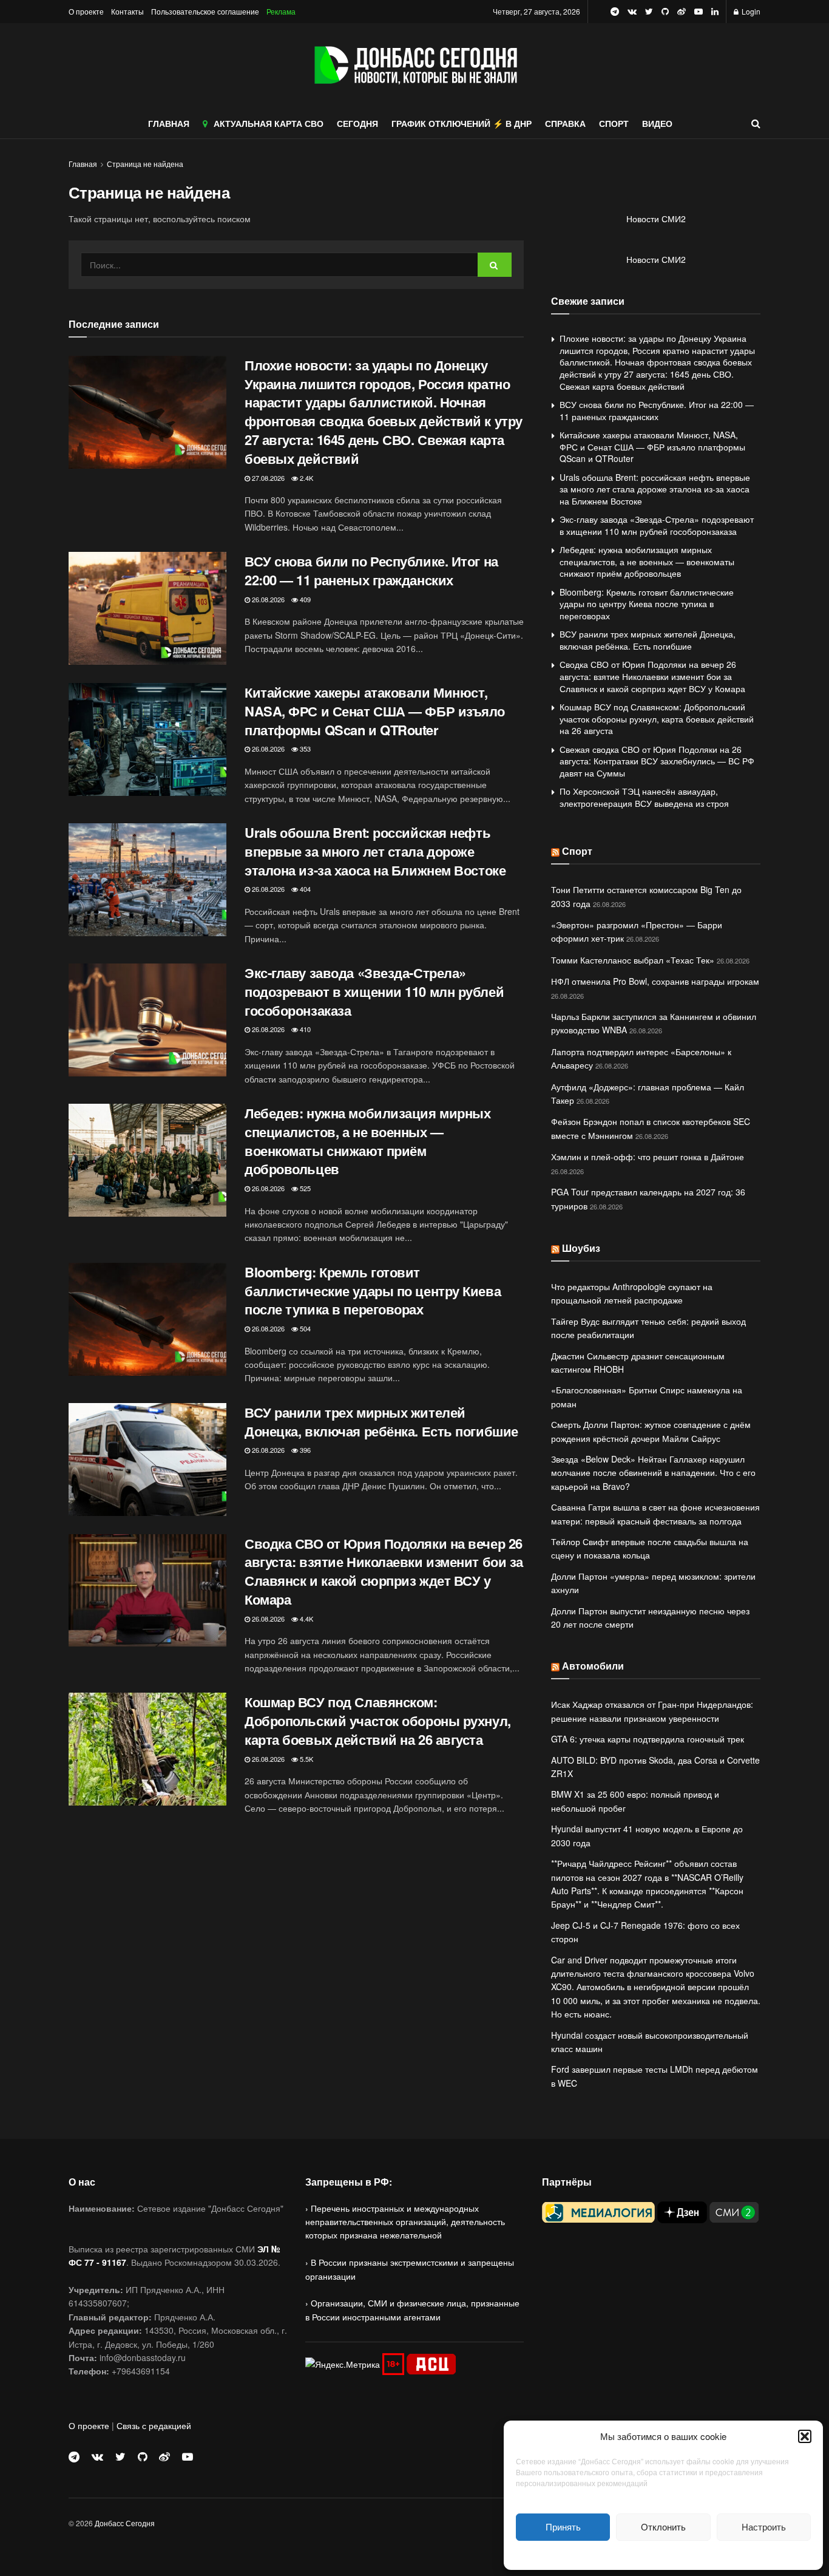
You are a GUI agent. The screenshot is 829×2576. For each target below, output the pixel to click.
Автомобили (593, 1666)
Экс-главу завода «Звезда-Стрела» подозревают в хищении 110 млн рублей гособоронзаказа (374, 991)
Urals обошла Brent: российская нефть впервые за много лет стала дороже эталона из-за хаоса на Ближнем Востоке (375, 851)
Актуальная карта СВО (269, 123)
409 (304, 599)
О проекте (86, 11)
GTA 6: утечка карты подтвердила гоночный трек (648, 1739)
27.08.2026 (267, 478)
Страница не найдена (145, 164)
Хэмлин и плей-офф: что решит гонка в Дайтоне (648, 1157)
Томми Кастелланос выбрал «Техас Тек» (633, 960)
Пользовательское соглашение (205, 11)
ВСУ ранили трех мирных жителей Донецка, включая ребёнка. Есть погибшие (381, 1422)
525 (304, 1188)
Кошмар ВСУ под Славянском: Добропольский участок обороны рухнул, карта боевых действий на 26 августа (378, 1721)
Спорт (577, 851)
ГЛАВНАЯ (169, 123)
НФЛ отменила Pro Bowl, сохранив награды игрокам (655, 981)
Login (750, 11)
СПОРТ (614, 123)
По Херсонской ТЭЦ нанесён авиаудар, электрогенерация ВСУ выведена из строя (644, 797)
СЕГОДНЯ (357, 123)
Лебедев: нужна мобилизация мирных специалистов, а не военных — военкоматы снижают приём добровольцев (367, 1141)
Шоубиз (581, 1248)
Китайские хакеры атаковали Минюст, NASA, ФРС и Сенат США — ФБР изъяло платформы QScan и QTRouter (375, 711)
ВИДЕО (657, 123)
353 (304, 749)
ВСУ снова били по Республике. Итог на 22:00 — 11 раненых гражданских (371, 570)
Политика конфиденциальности (663, 2554)
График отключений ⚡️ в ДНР (462, 123)
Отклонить (663, 2527)
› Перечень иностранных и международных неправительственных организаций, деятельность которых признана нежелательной (405, 2222)
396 (304, 1450)
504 (304, 1328)
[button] (805, 2436)
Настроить (764, 2527)
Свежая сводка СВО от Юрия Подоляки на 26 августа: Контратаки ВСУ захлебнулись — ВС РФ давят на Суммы (657, 761)
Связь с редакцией (154, 2425)
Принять (563, 2527)
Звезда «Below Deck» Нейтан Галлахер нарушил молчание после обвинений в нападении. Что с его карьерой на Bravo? (653, 1473)
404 (304, 889)
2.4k (306, 478)
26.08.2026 (267, 599)
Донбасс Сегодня (125, 2523)
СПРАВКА (565, 123)
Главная (83, 164)
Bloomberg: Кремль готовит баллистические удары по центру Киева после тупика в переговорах (373, 1291)
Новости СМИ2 (656, 219)
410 (304, 1029)
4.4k (306, 1619)
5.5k (306, 1759)
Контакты (127, 11)
